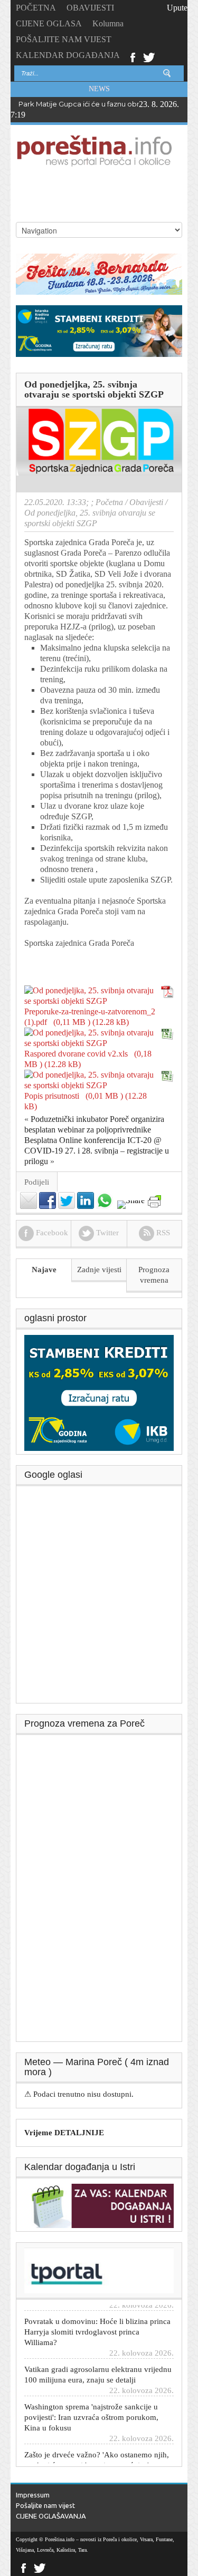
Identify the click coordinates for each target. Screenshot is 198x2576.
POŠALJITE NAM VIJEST (64, 39)
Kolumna (108, 23)
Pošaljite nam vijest (45, 2505)
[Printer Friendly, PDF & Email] (154, 1201)
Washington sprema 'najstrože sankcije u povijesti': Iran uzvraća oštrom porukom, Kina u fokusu (91, 2407)
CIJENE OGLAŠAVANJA (51, 2516)
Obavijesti (146, 502)
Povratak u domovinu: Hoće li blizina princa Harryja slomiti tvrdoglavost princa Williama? (97, 2321)
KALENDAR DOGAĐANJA (68, 55)
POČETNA (36, 8)
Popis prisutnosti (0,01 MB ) (74, 1096)
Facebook (132, 56)
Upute (177, 8)
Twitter (149, 56)
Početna (109, 502)
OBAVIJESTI (90, 8)
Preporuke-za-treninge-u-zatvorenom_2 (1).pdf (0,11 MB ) (90, 1017)
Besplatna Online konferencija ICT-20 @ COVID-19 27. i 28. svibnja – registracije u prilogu (97, 1151)
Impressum (33, 2495)
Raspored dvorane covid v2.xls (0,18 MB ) (88, 1059)
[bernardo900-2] (99, 273)
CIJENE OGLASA (49, 23)
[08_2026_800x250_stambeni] (99, 330)
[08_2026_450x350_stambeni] (99, 1392)
